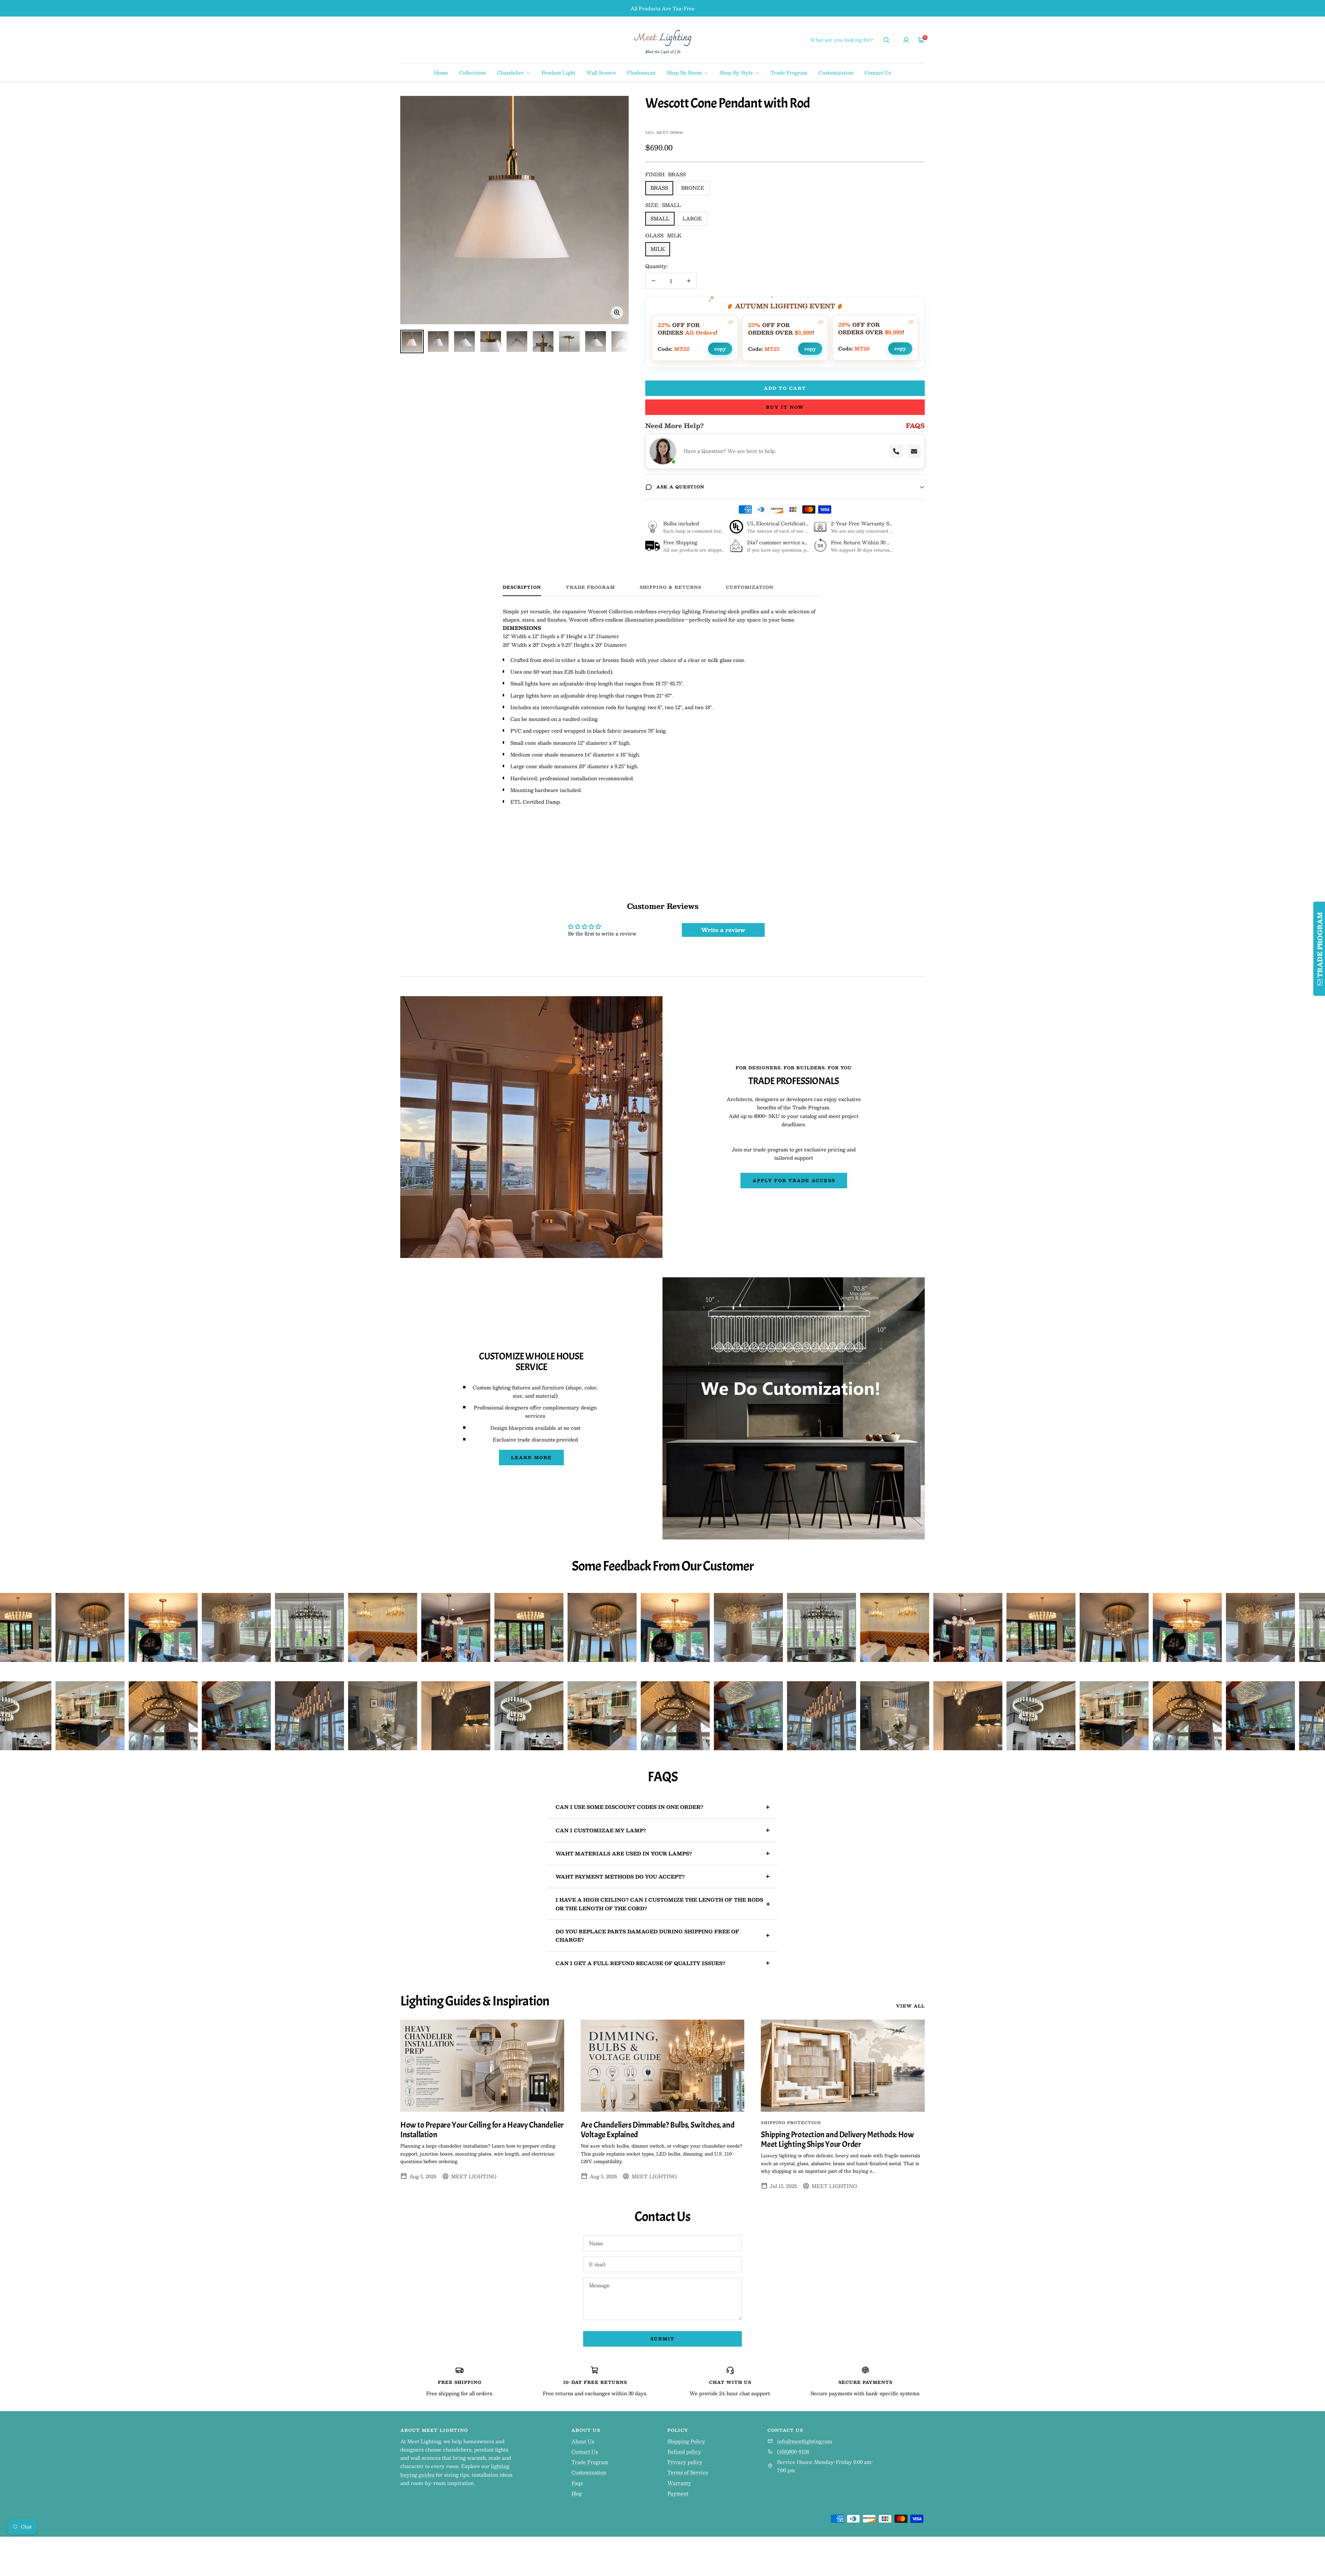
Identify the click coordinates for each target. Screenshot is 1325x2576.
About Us (583, 2441)
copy (720, 348)
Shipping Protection (791, 2123)
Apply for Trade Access (794, 1180)
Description (522, 588)
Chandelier (511, 72)
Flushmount (641, 72)
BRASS (659, 188)
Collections (473, 72)
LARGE (692, 218)
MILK (658, 249)
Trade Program (789, 72)
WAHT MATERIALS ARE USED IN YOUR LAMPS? (624, 1853)
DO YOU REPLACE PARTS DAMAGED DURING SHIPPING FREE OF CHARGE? (647, 1935)
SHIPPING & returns (670, 588)
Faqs (577, 2483)
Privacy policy (685, 2462)
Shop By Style (737, 72)
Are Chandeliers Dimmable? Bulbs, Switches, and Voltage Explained (658, 2130)
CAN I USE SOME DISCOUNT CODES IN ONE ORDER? (629, 1807)
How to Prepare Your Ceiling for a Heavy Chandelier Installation (482, 2130)
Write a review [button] (723, 930)
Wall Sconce (601, 72)
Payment (678, 2493)
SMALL (660, 218)
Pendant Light (558, 72)
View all (910, 2006)
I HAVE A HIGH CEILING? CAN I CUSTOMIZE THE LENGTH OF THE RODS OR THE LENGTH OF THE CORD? (659, 1904)
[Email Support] (914, 451)
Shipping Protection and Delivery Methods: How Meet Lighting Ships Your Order (837, 2139)
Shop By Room (685, 72)
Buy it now (785, 407)
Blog (577, 2493)
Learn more (531, 1457)
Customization (836, 72)
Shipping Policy (686, 2441)
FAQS (915, 426)
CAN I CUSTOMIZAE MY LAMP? (601, 1830)
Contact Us (878, 72)
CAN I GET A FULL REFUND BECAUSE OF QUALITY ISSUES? (640, 1963)
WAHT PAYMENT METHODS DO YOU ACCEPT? (620, 1876)
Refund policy (684, 2451)
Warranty (679, 2483)
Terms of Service (688, 2472)
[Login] (906, 40)
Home (441, 72)
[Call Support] (896, 451)
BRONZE (693, 188)
